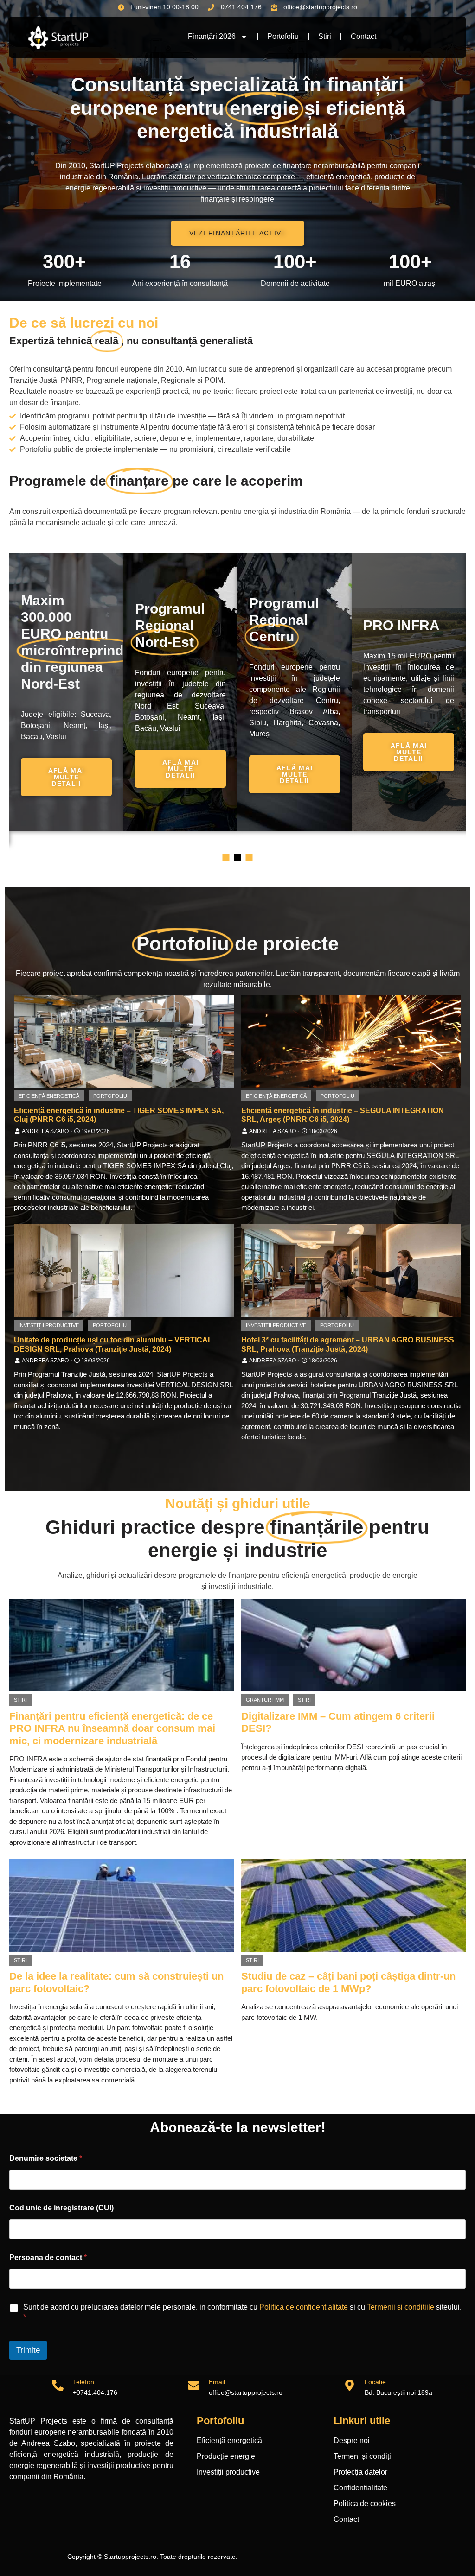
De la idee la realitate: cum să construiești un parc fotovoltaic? (116, 1982)
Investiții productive (49, 1325)
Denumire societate (46, 2158)
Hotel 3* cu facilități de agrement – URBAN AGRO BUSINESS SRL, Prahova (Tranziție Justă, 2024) (348, 1344)
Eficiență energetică (49, 1096)
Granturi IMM (265, 1700)
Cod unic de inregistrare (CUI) (61, 2208)
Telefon (83, 2382)
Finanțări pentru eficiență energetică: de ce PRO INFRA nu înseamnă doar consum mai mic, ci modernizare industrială (112, 1728)
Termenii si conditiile (401, 2307)
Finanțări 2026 (212, 36)
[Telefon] (58, 2385)
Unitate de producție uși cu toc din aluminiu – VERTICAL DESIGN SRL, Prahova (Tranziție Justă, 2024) (113, 1344)
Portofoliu (283, 36)
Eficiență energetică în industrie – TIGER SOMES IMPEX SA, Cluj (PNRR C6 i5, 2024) (119, 1115)
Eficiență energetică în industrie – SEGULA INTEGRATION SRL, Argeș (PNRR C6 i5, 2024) (343, 1115)
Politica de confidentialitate (304, 2307)
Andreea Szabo (45, 1131)
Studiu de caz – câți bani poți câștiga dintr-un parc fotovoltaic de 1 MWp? (348, 1982)
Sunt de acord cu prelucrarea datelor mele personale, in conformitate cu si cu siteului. (242, 2312)
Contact (363, 36)
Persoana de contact (48, 2257)
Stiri (325, 36)
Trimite (28, 2350)
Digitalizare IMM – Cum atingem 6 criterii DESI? (338, 1722)
